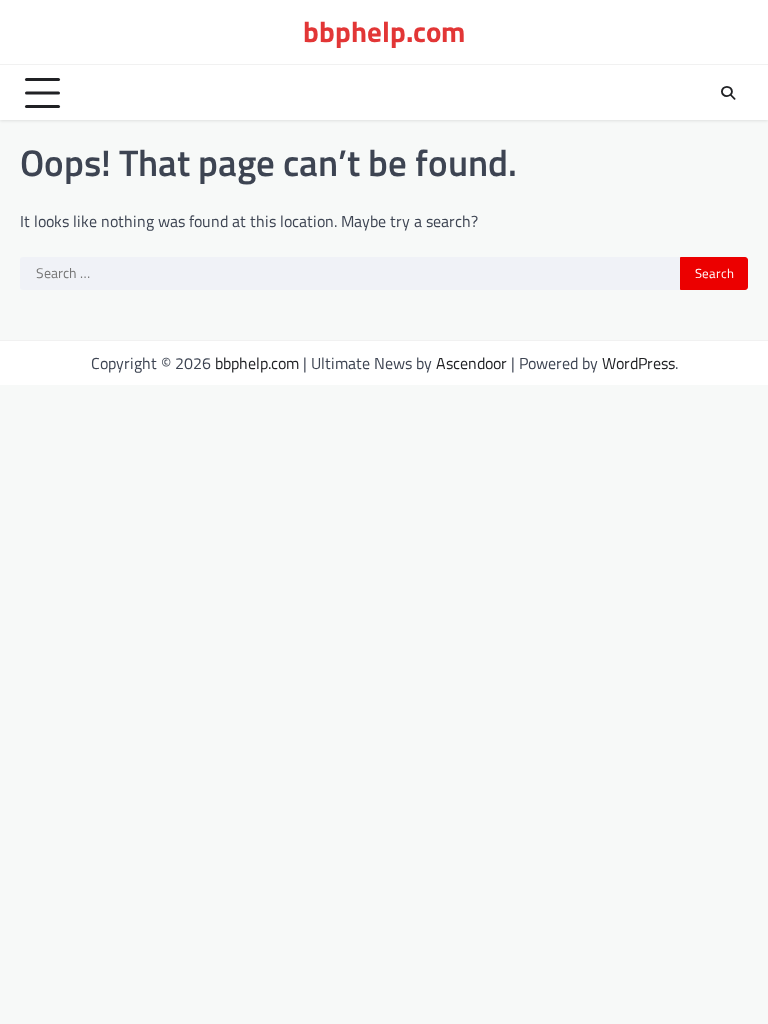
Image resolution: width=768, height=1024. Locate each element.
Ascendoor (471, 363)
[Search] (728, 93)
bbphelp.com (384, 31)
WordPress (638, 363)
